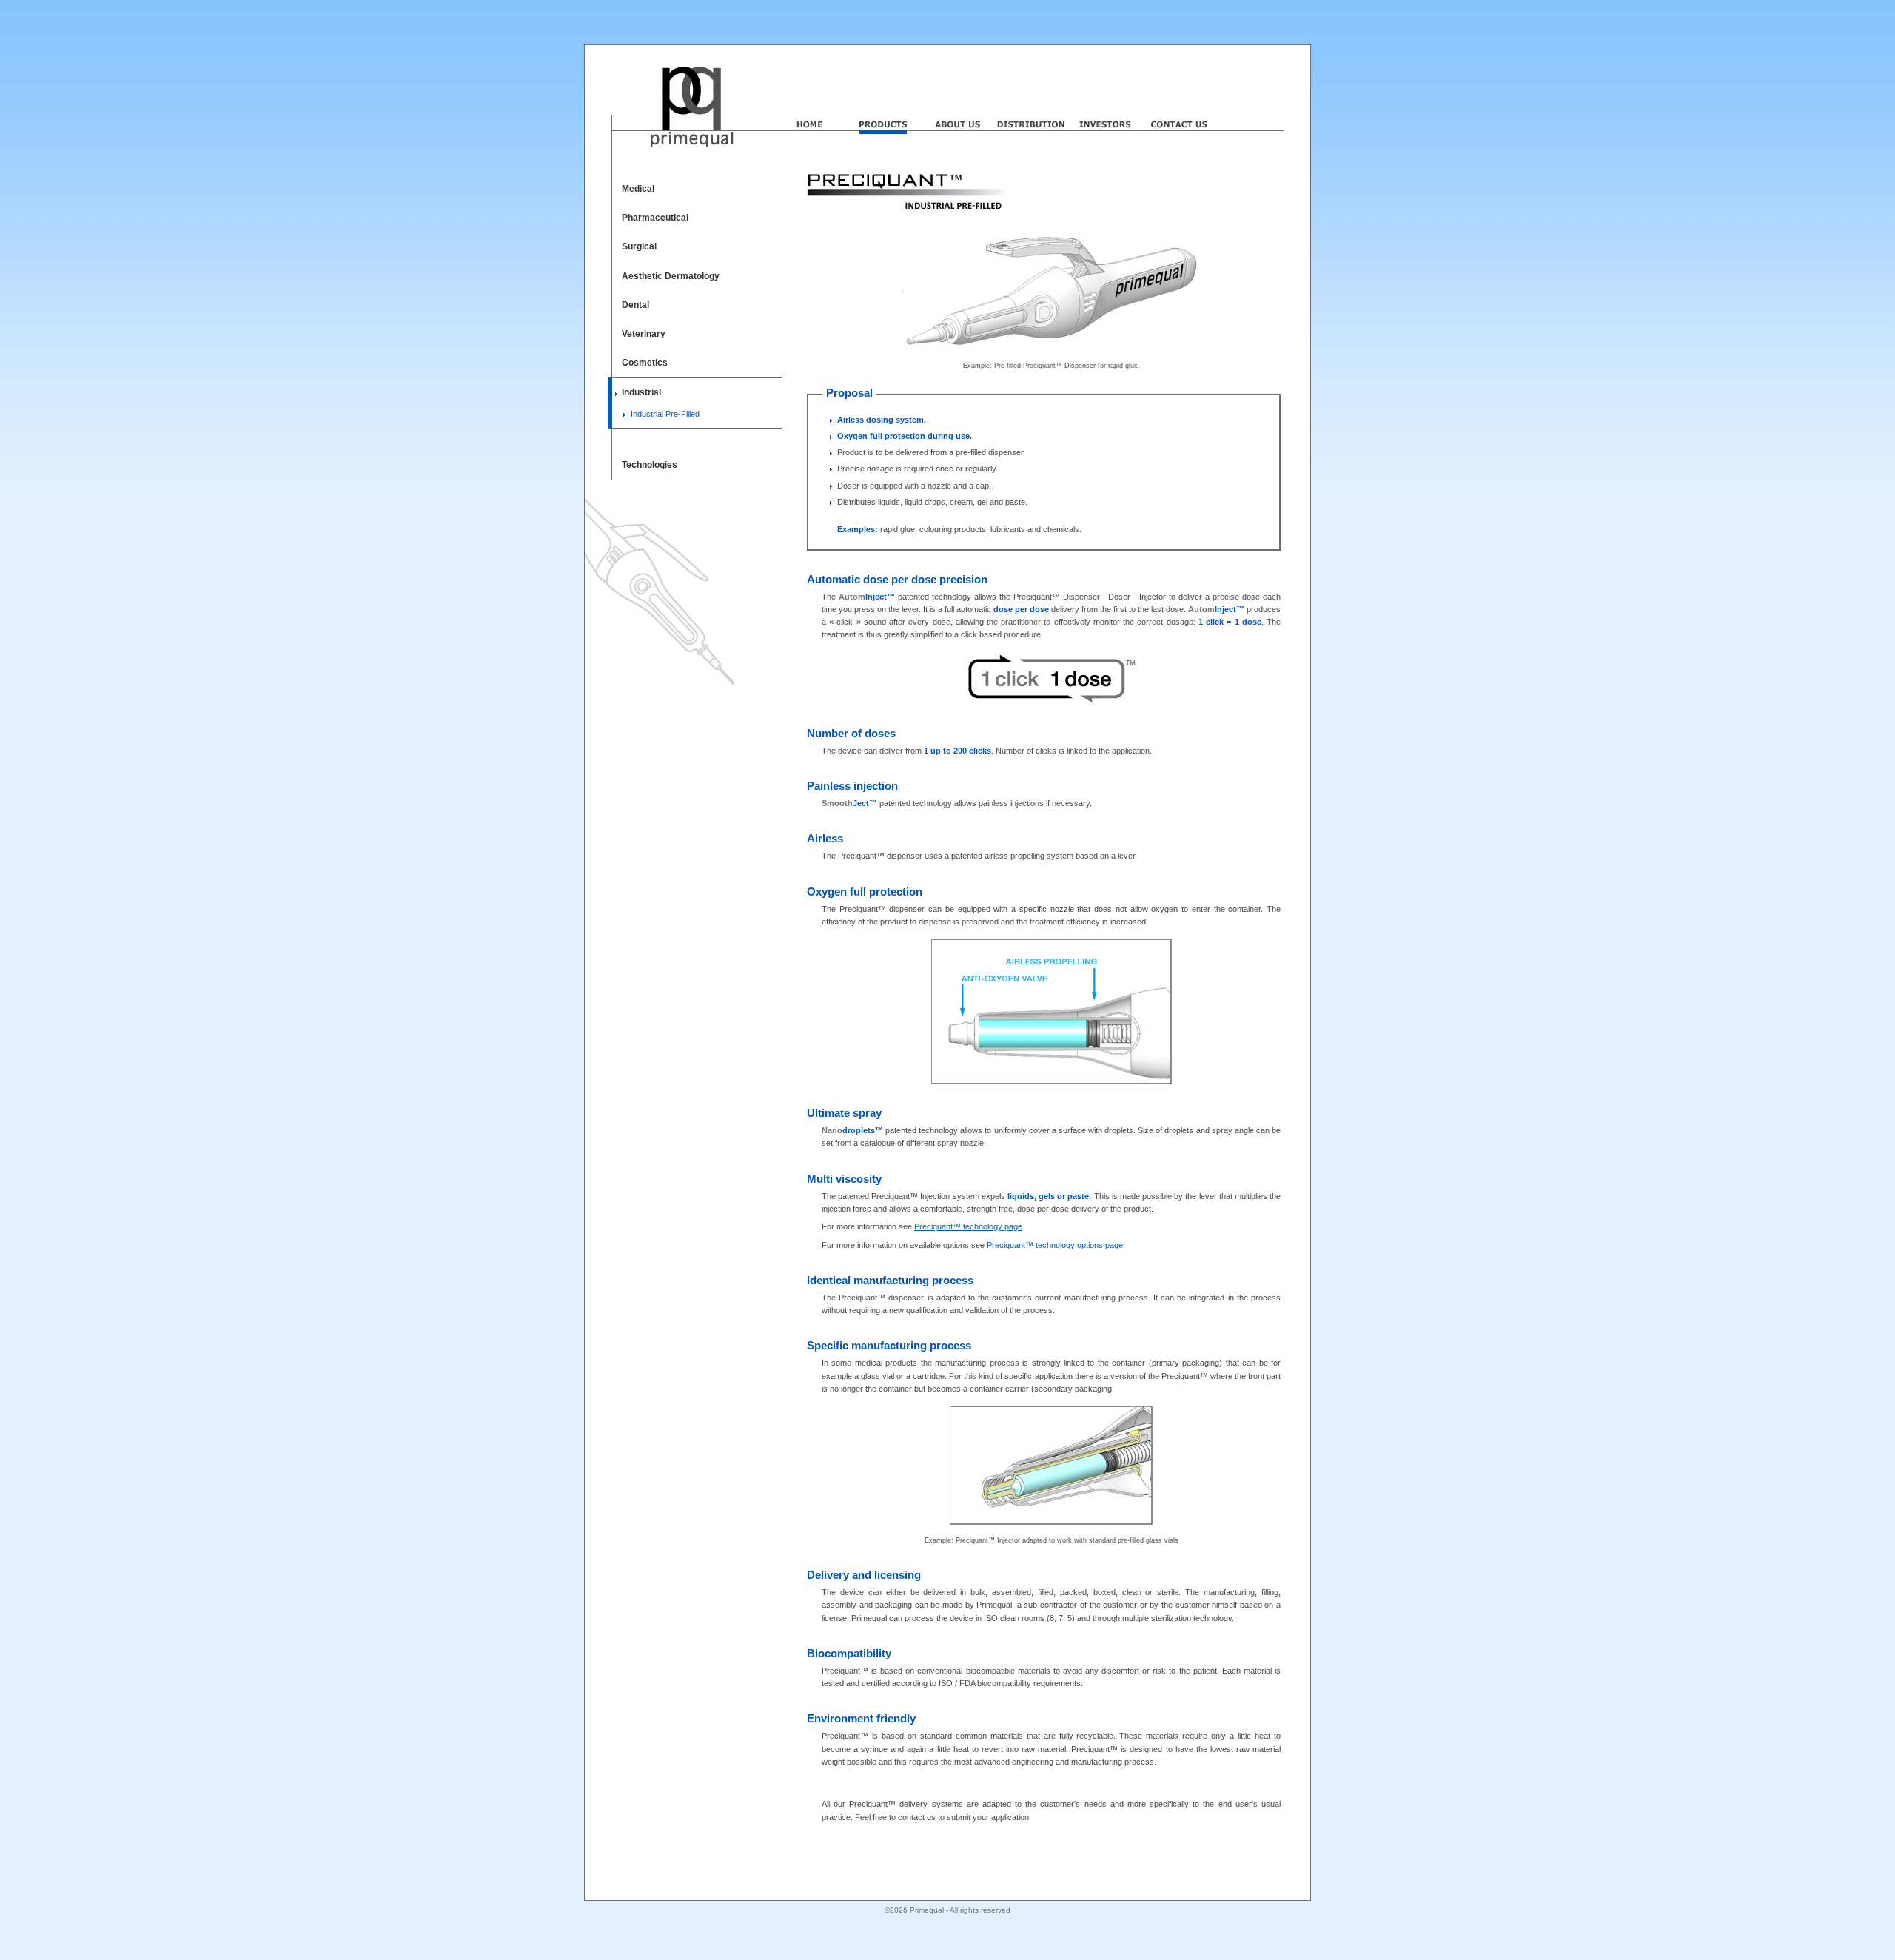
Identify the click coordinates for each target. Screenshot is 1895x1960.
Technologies (650, 465)
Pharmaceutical (655, 218)
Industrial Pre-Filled (665, 414)
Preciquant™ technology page (968, 1226)
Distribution (1031, 106)
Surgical (639, 246)
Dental (635, 305)
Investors (1105, 106)
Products (883, 106)
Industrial (641, 392)
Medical (638, 189)
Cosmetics (645, 363)
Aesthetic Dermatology (671, 276)
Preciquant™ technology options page (1055, 1245)
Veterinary (644, 334)
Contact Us (1179, 106)
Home (809, 106)
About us (957, 106)
